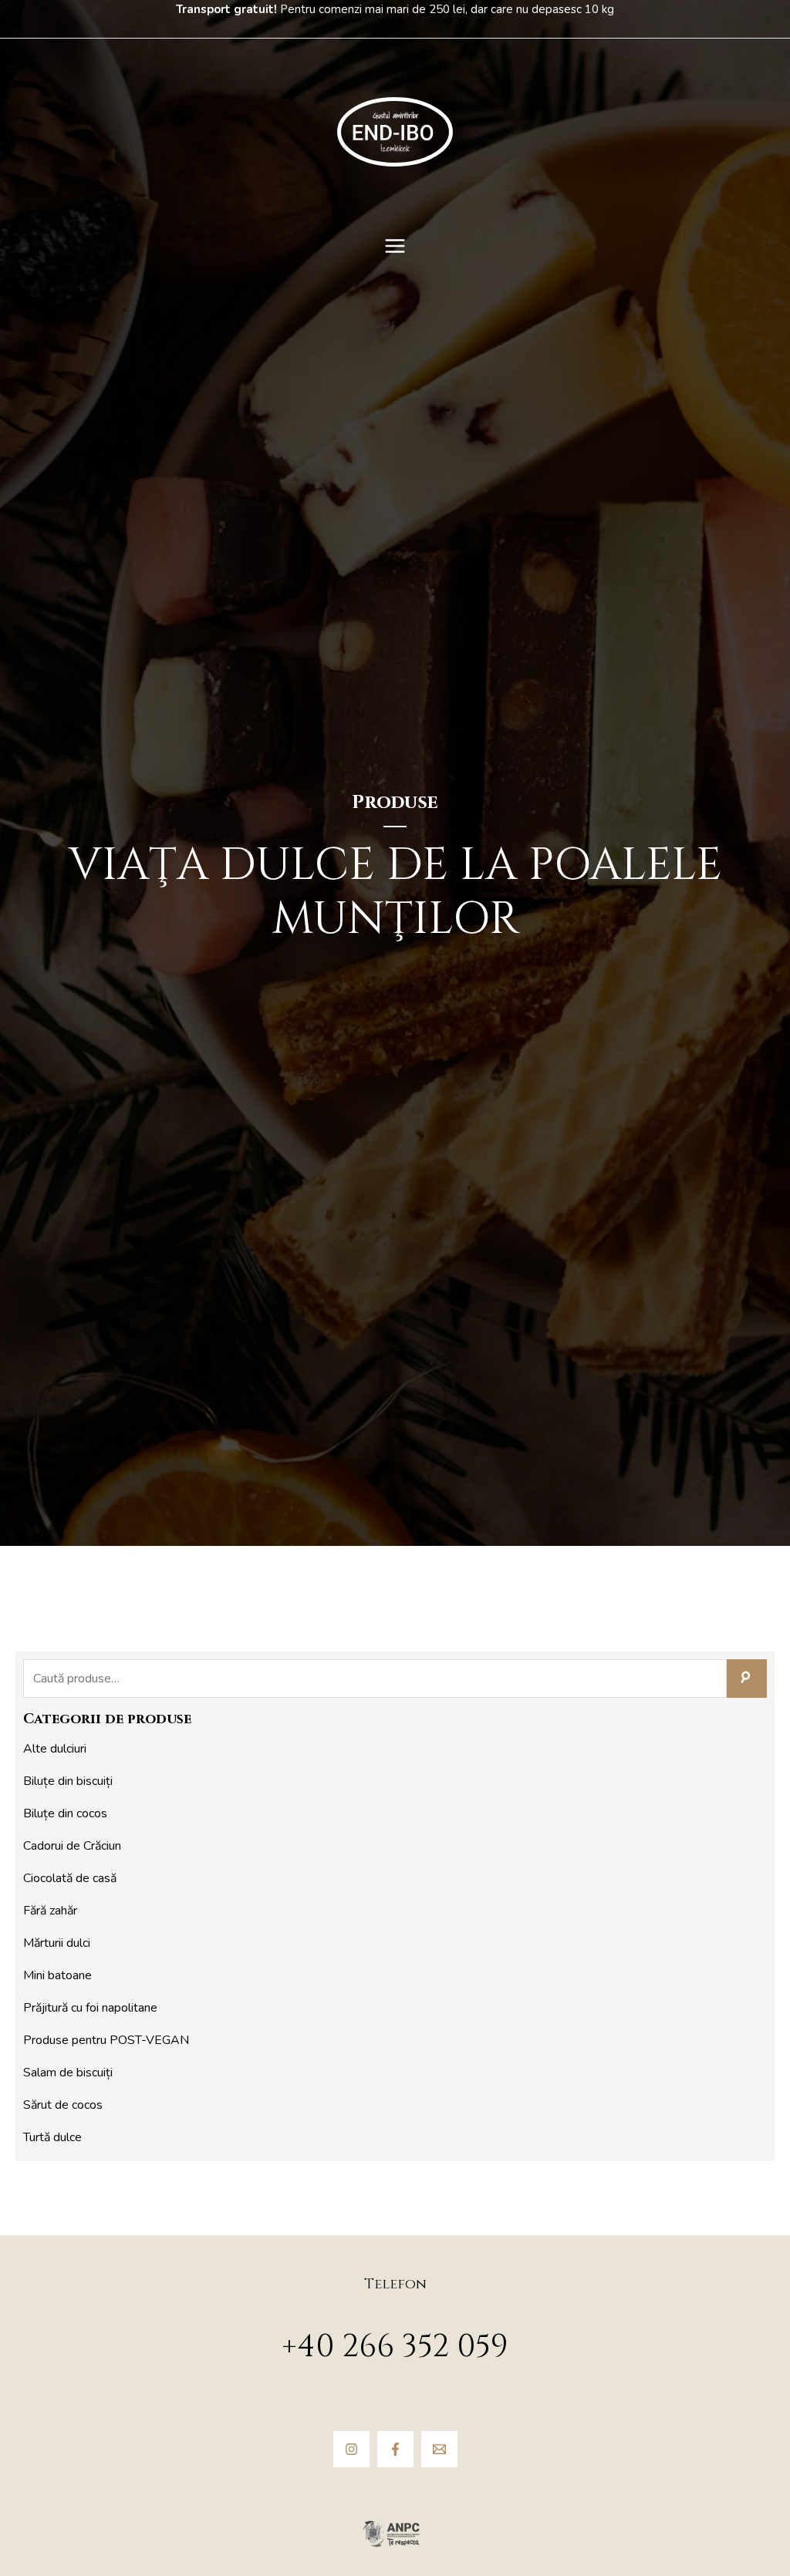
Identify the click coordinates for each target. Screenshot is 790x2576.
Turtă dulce (52, 2137)
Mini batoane (57, 1975)
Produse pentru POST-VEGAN (106, 2040)
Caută (747, 1679)
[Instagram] (351, 2449)
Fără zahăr (50, 1911)
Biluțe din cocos (65, 1813)
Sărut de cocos (63, 2105)
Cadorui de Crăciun (72, 1846)
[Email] (439, 2449)
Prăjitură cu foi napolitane (90, 2008)
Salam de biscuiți (68, 2073)
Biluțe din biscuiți (68, 1781)
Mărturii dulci (57, 1943)
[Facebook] (395, 2449)
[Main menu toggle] (395, 246)
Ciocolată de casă (70, 1878)
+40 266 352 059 (395, 2347)
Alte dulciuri (55, 1749)
